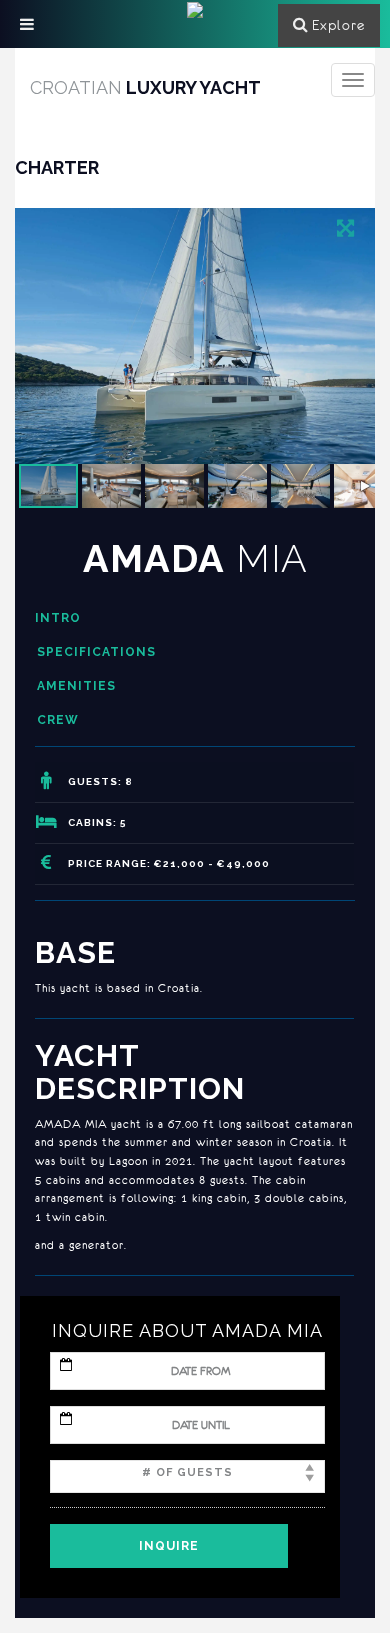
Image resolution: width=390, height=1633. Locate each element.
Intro (58, 618)
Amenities (76, 686)
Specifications (96, 652)
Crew (58, 720)
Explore (338, 25)
